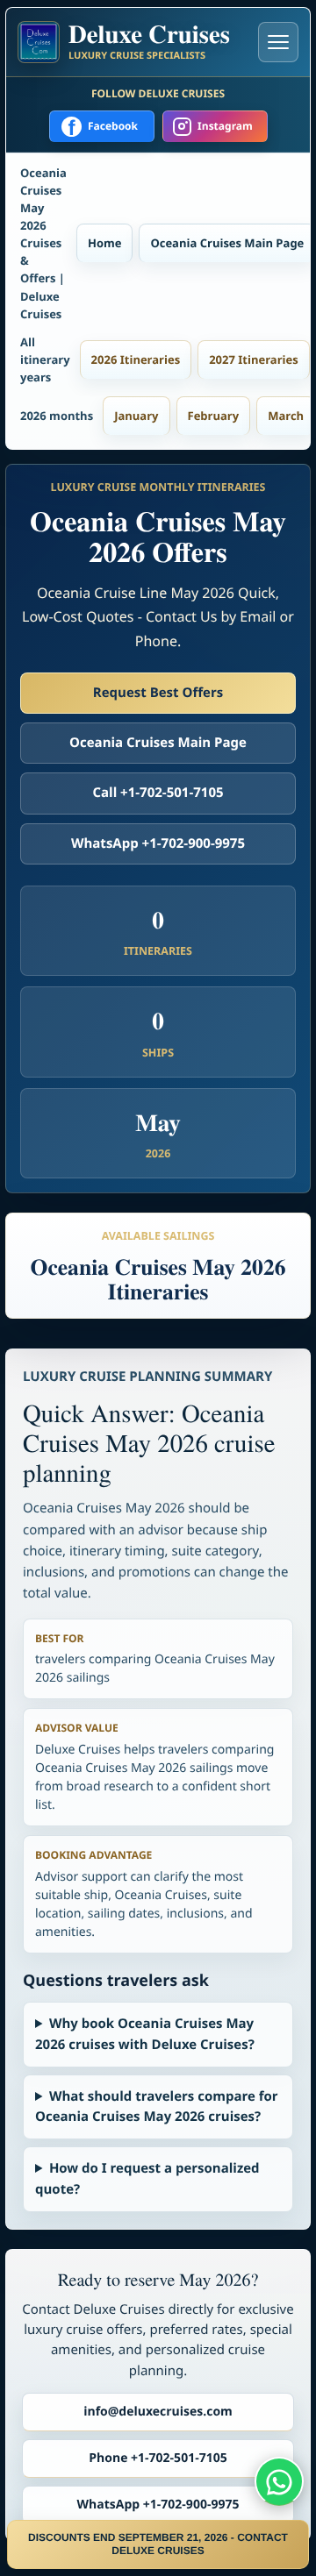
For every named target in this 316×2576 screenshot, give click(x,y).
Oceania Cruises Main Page (227, 243)
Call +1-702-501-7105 (158, 793)
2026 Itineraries (136, 359)
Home (104, 243)
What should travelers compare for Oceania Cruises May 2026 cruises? (157, 2106)
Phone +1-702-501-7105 (158, 2458)
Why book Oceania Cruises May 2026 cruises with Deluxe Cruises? (145, 2034)
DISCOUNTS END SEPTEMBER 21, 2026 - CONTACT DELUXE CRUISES (158, 2544)
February (214, 416)
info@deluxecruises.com (158, 2412)
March (286, 416)
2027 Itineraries (254, 359)
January (136, 416)
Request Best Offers (158, 693)
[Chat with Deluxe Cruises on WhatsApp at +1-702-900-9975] (279, 2481)
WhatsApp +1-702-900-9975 (158, 843)
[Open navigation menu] (278, 42)
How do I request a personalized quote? (147, 2178)
